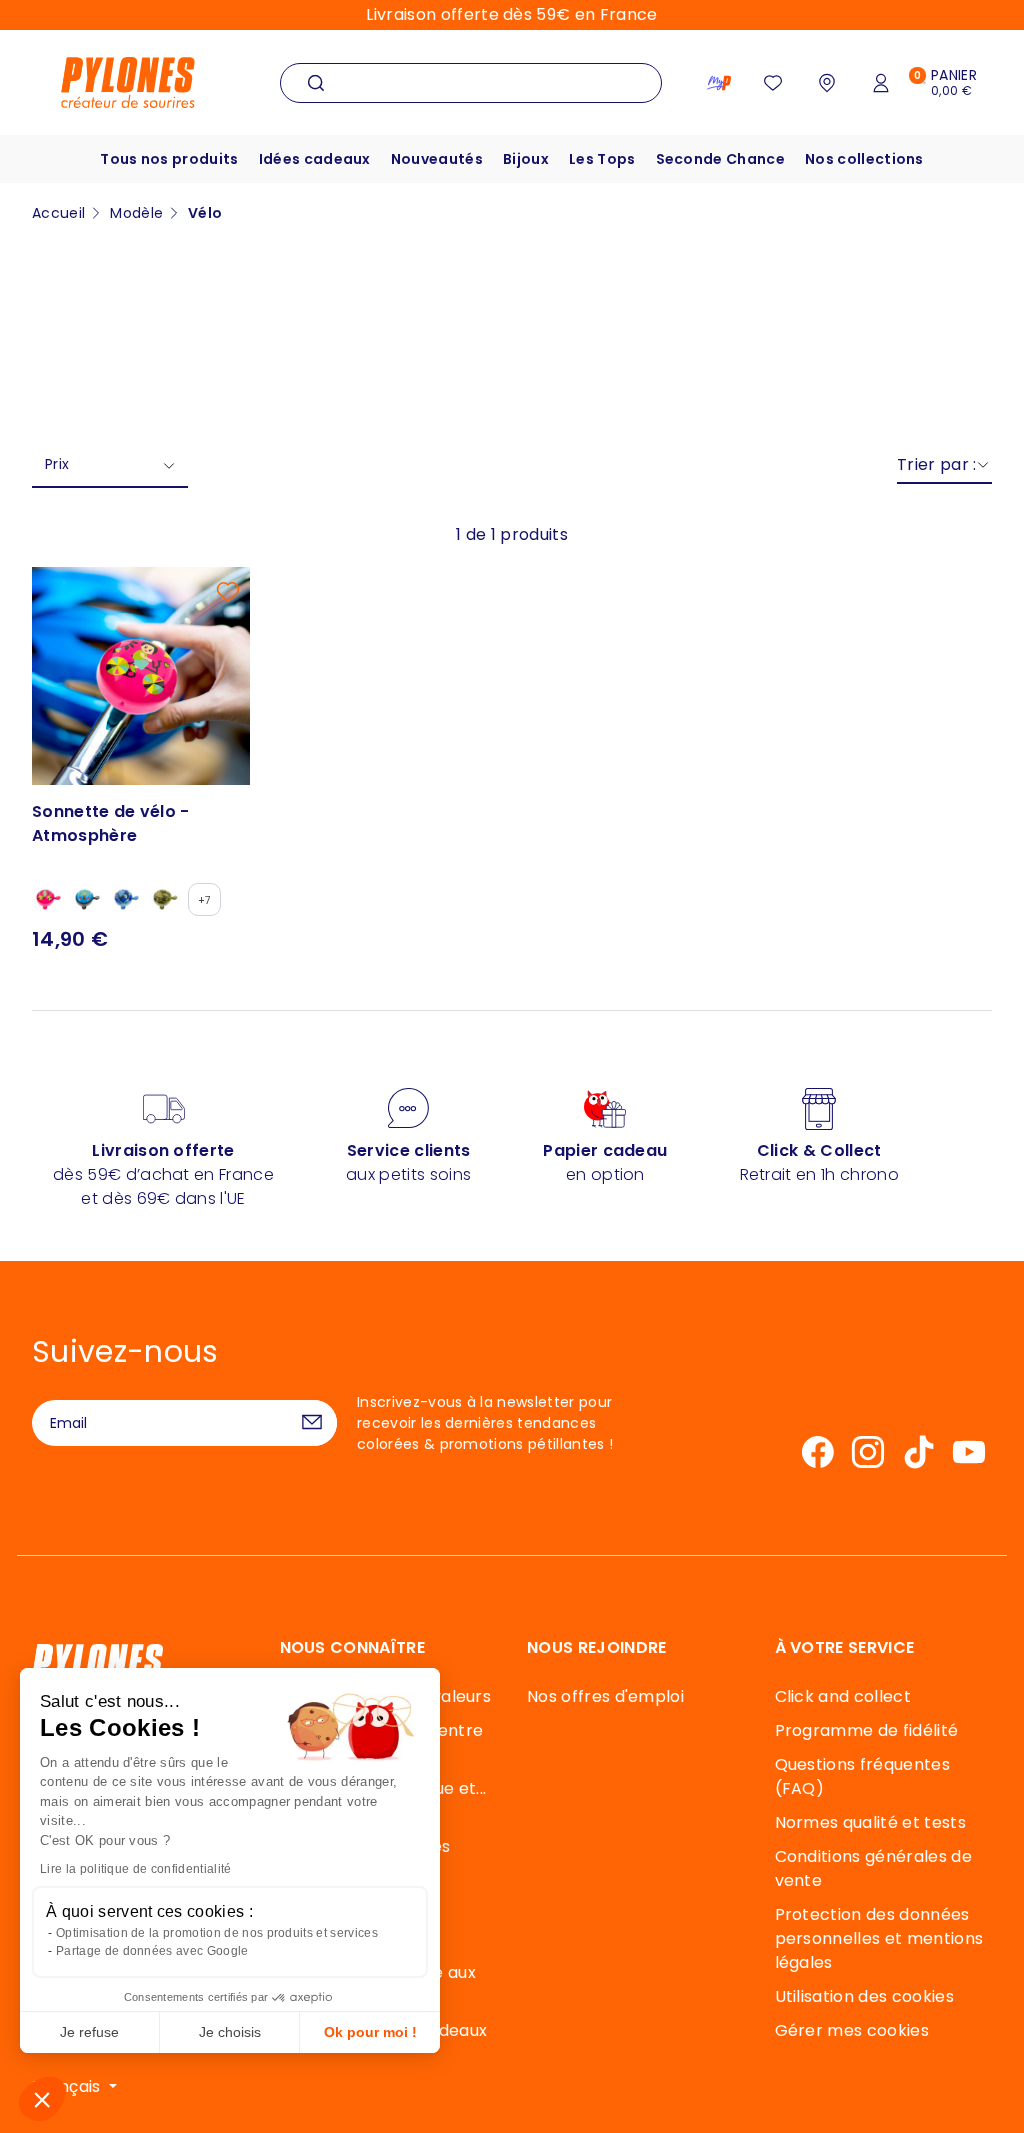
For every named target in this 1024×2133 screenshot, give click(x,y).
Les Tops (602, 159)
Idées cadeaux (315, 159)
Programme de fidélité (867, 1730)
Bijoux (526, 159)
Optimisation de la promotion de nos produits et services (217, 1933)
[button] (42, 2099)
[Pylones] (128, 81)
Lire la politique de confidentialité (136, 1869)
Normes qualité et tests (870, 1822)
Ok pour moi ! (370, 2032)
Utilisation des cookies (864, 1996)
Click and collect (843, 1696)
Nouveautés (437, 159)
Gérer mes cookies (852, 2030)
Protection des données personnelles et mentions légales (879, 1938)
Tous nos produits (169, 159)
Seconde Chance (720, 159)
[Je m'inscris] (312, 1423)
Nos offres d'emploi (605, 1696)
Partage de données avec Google (152, 1951)
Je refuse (89, 2032)
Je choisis (230, 2032)
